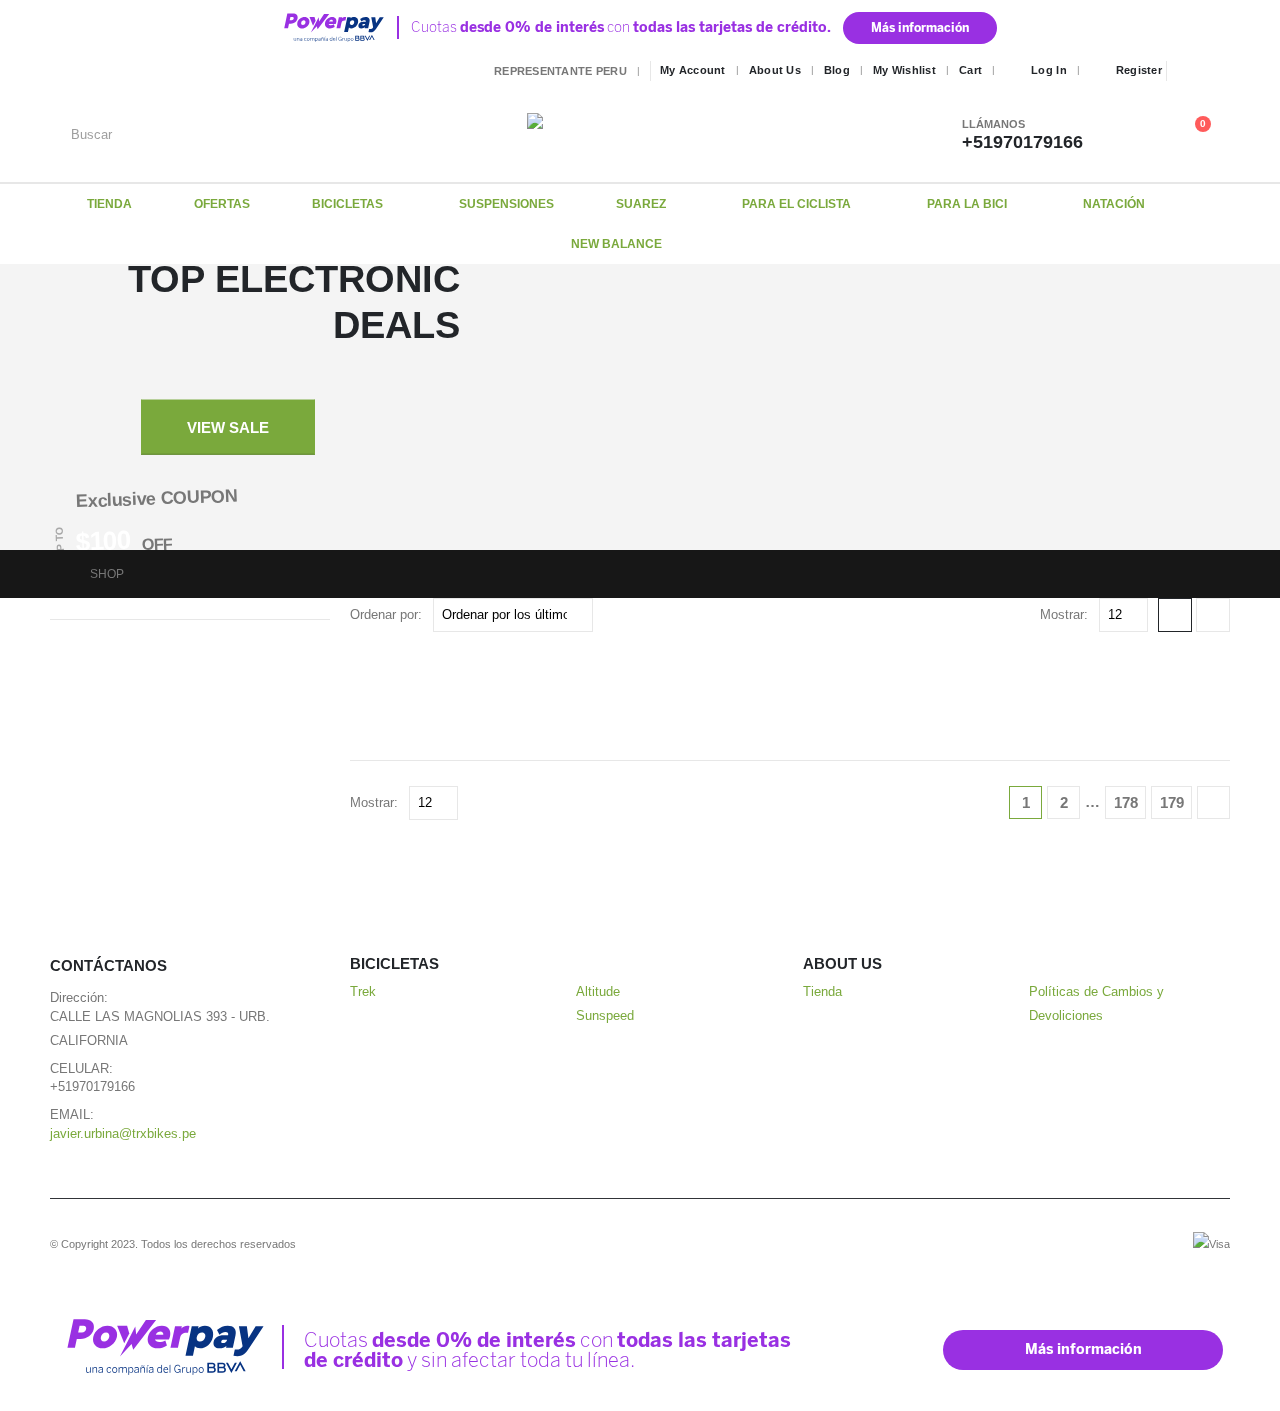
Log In (1049, 70)
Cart (970, 70)
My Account (693, 70)
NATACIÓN (1114, 204)
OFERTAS (222, 204)
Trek (363, 992)
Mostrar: (1064, 614)
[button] (1175, 615)
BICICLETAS (347, 204)
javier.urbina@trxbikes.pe (123, 1134)
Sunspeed (605, 1016)
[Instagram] (1217, 71)
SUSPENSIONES (506, 204)
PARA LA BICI (967, 204)
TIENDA (109, 204)
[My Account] (1122, 134)
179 (1172, 802)
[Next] (1213, 802)
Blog (837, 70)
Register (1139, 70)
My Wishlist (904, 70)
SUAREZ (641, 204)
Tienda (822, 992)
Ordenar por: (386, 614)
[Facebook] (1188, 71)
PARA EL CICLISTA (796, 204)
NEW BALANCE (616, 244)
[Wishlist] (1154, 134)
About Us (775, 70)
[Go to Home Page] (56, 574)
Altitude (598, 992)
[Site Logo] (652, 134)
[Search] (480, 134)
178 (1126, 802)
